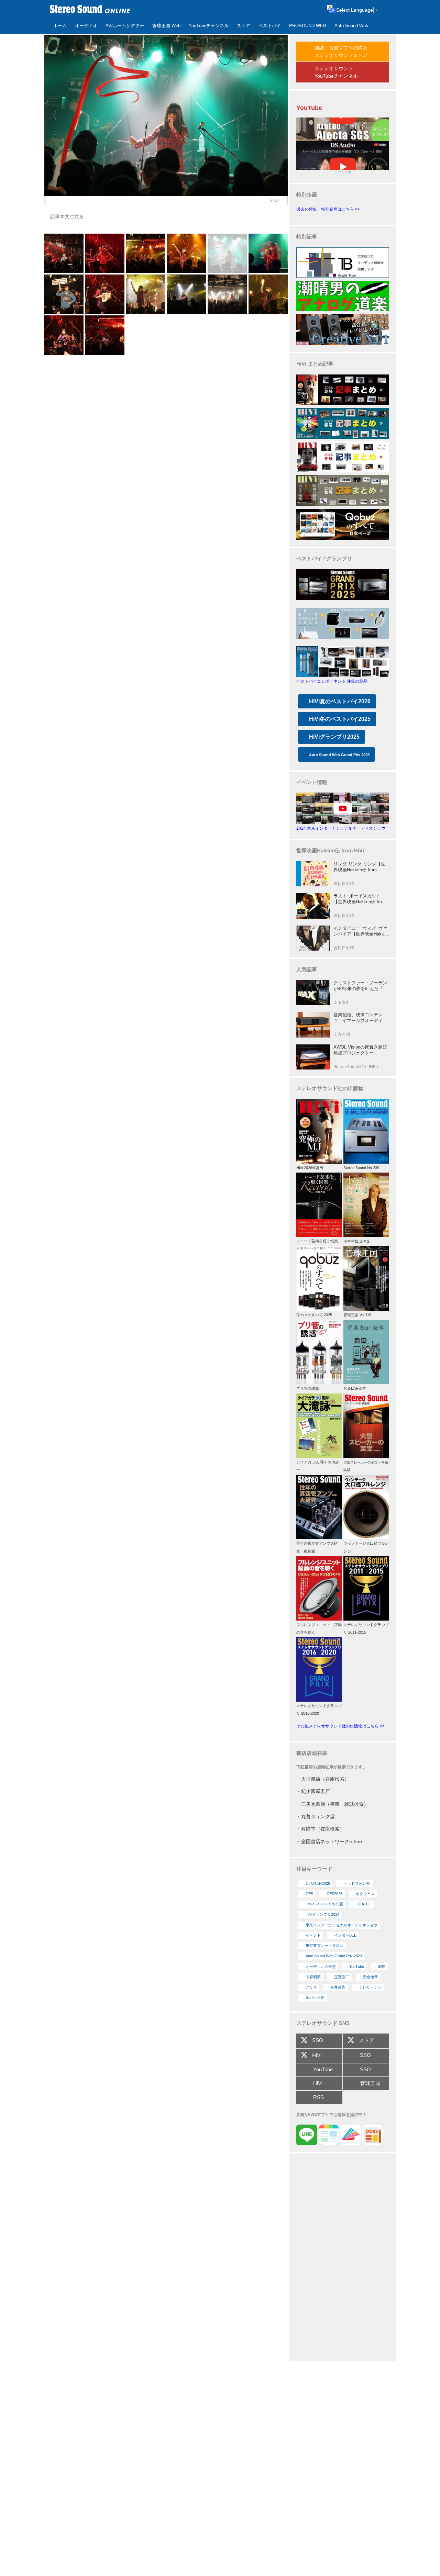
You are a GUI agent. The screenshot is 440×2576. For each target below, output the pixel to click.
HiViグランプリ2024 (322, 1914)
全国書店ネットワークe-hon (332, 1841)
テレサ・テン (370, 1987)
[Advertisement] (343, 2258)
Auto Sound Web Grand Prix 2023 (334, 1956)
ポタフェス (365, 1894)
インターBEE (345, 1935)
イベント (313, 1935)
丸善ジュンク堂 (318, 1816)
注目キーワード (314, 1869)
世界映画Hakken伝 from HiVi (330, 850)
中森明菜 (313, 1977)
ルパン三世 (315, 1997)
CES (309, 1894)
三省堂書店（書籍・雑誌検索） (335, 1804)
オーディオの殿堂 (321, 1967)
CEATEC (364, 1904)
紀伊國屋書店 (316, 1791)
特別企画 (307, 195)
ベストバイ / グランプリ (324, 558)
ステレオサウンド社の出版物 (330, 1088)
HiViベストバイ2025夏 (324, 1904)
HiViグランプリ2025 (334, 737)
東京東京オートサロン (324, 1946)
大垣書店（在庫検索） (325, 1779)
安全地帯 (370, 1977)
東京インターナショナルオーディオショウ (342, 1925)
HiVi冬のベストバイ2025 (340, 719)
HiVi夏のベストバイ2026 (340, 701)
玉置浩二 (342, 1977)
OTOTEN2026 (318, 1883)
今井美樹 (338, 1987)
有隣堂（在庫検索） (323, 1829)
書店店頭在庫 (312, 1753)
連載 (381, 1967)
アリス (311, 1987)
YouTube (357, 1967)
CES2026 (334, 1894)
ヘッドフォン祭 (357, 1883)
